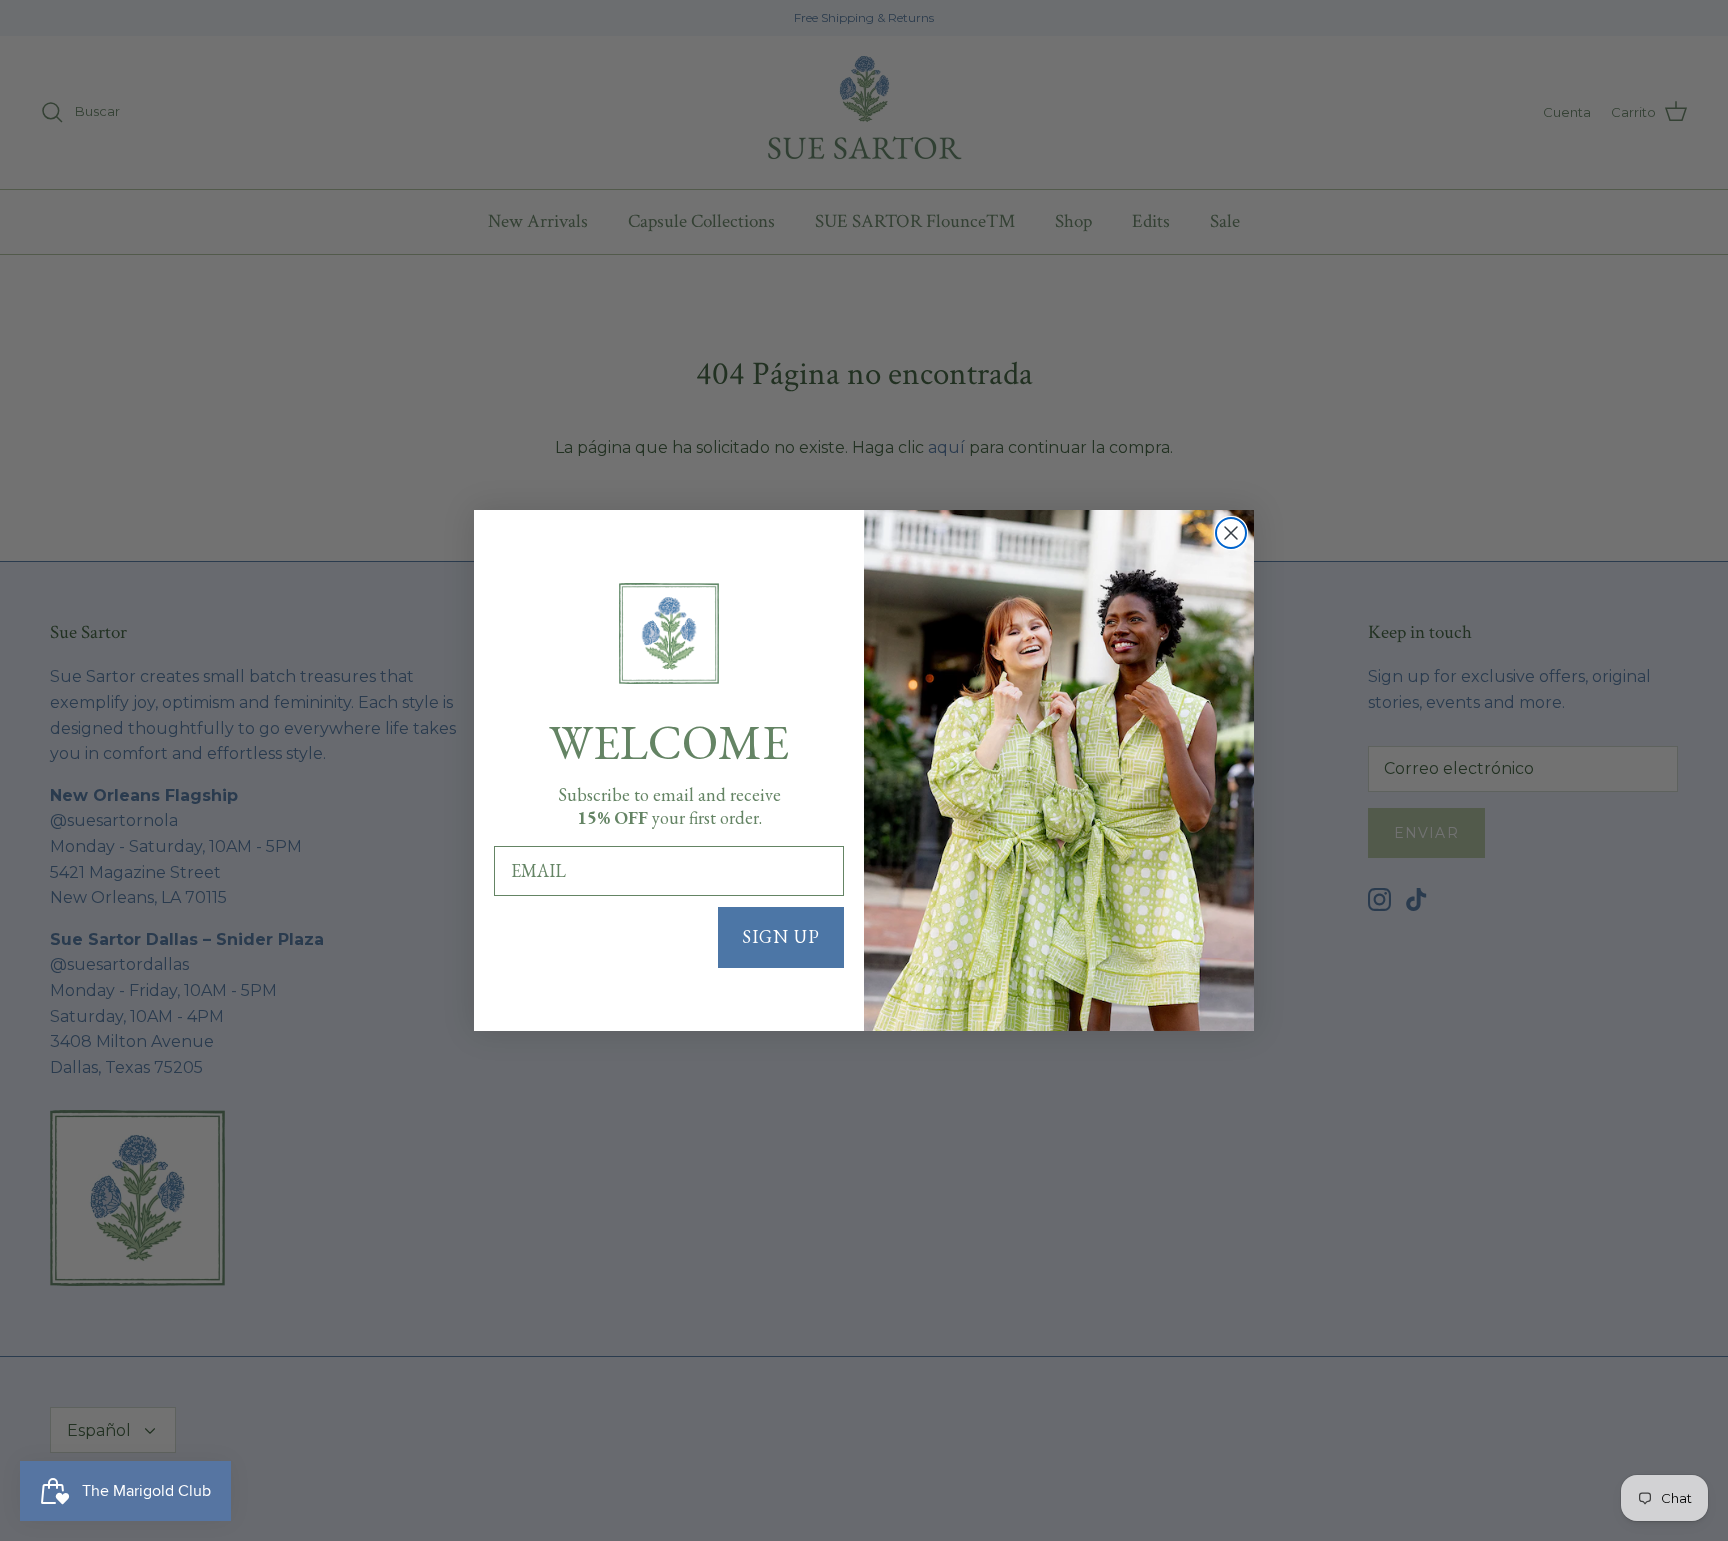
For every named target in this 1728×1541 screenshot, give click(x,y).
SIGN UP (781, 936)
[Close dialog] (1231, 533)
